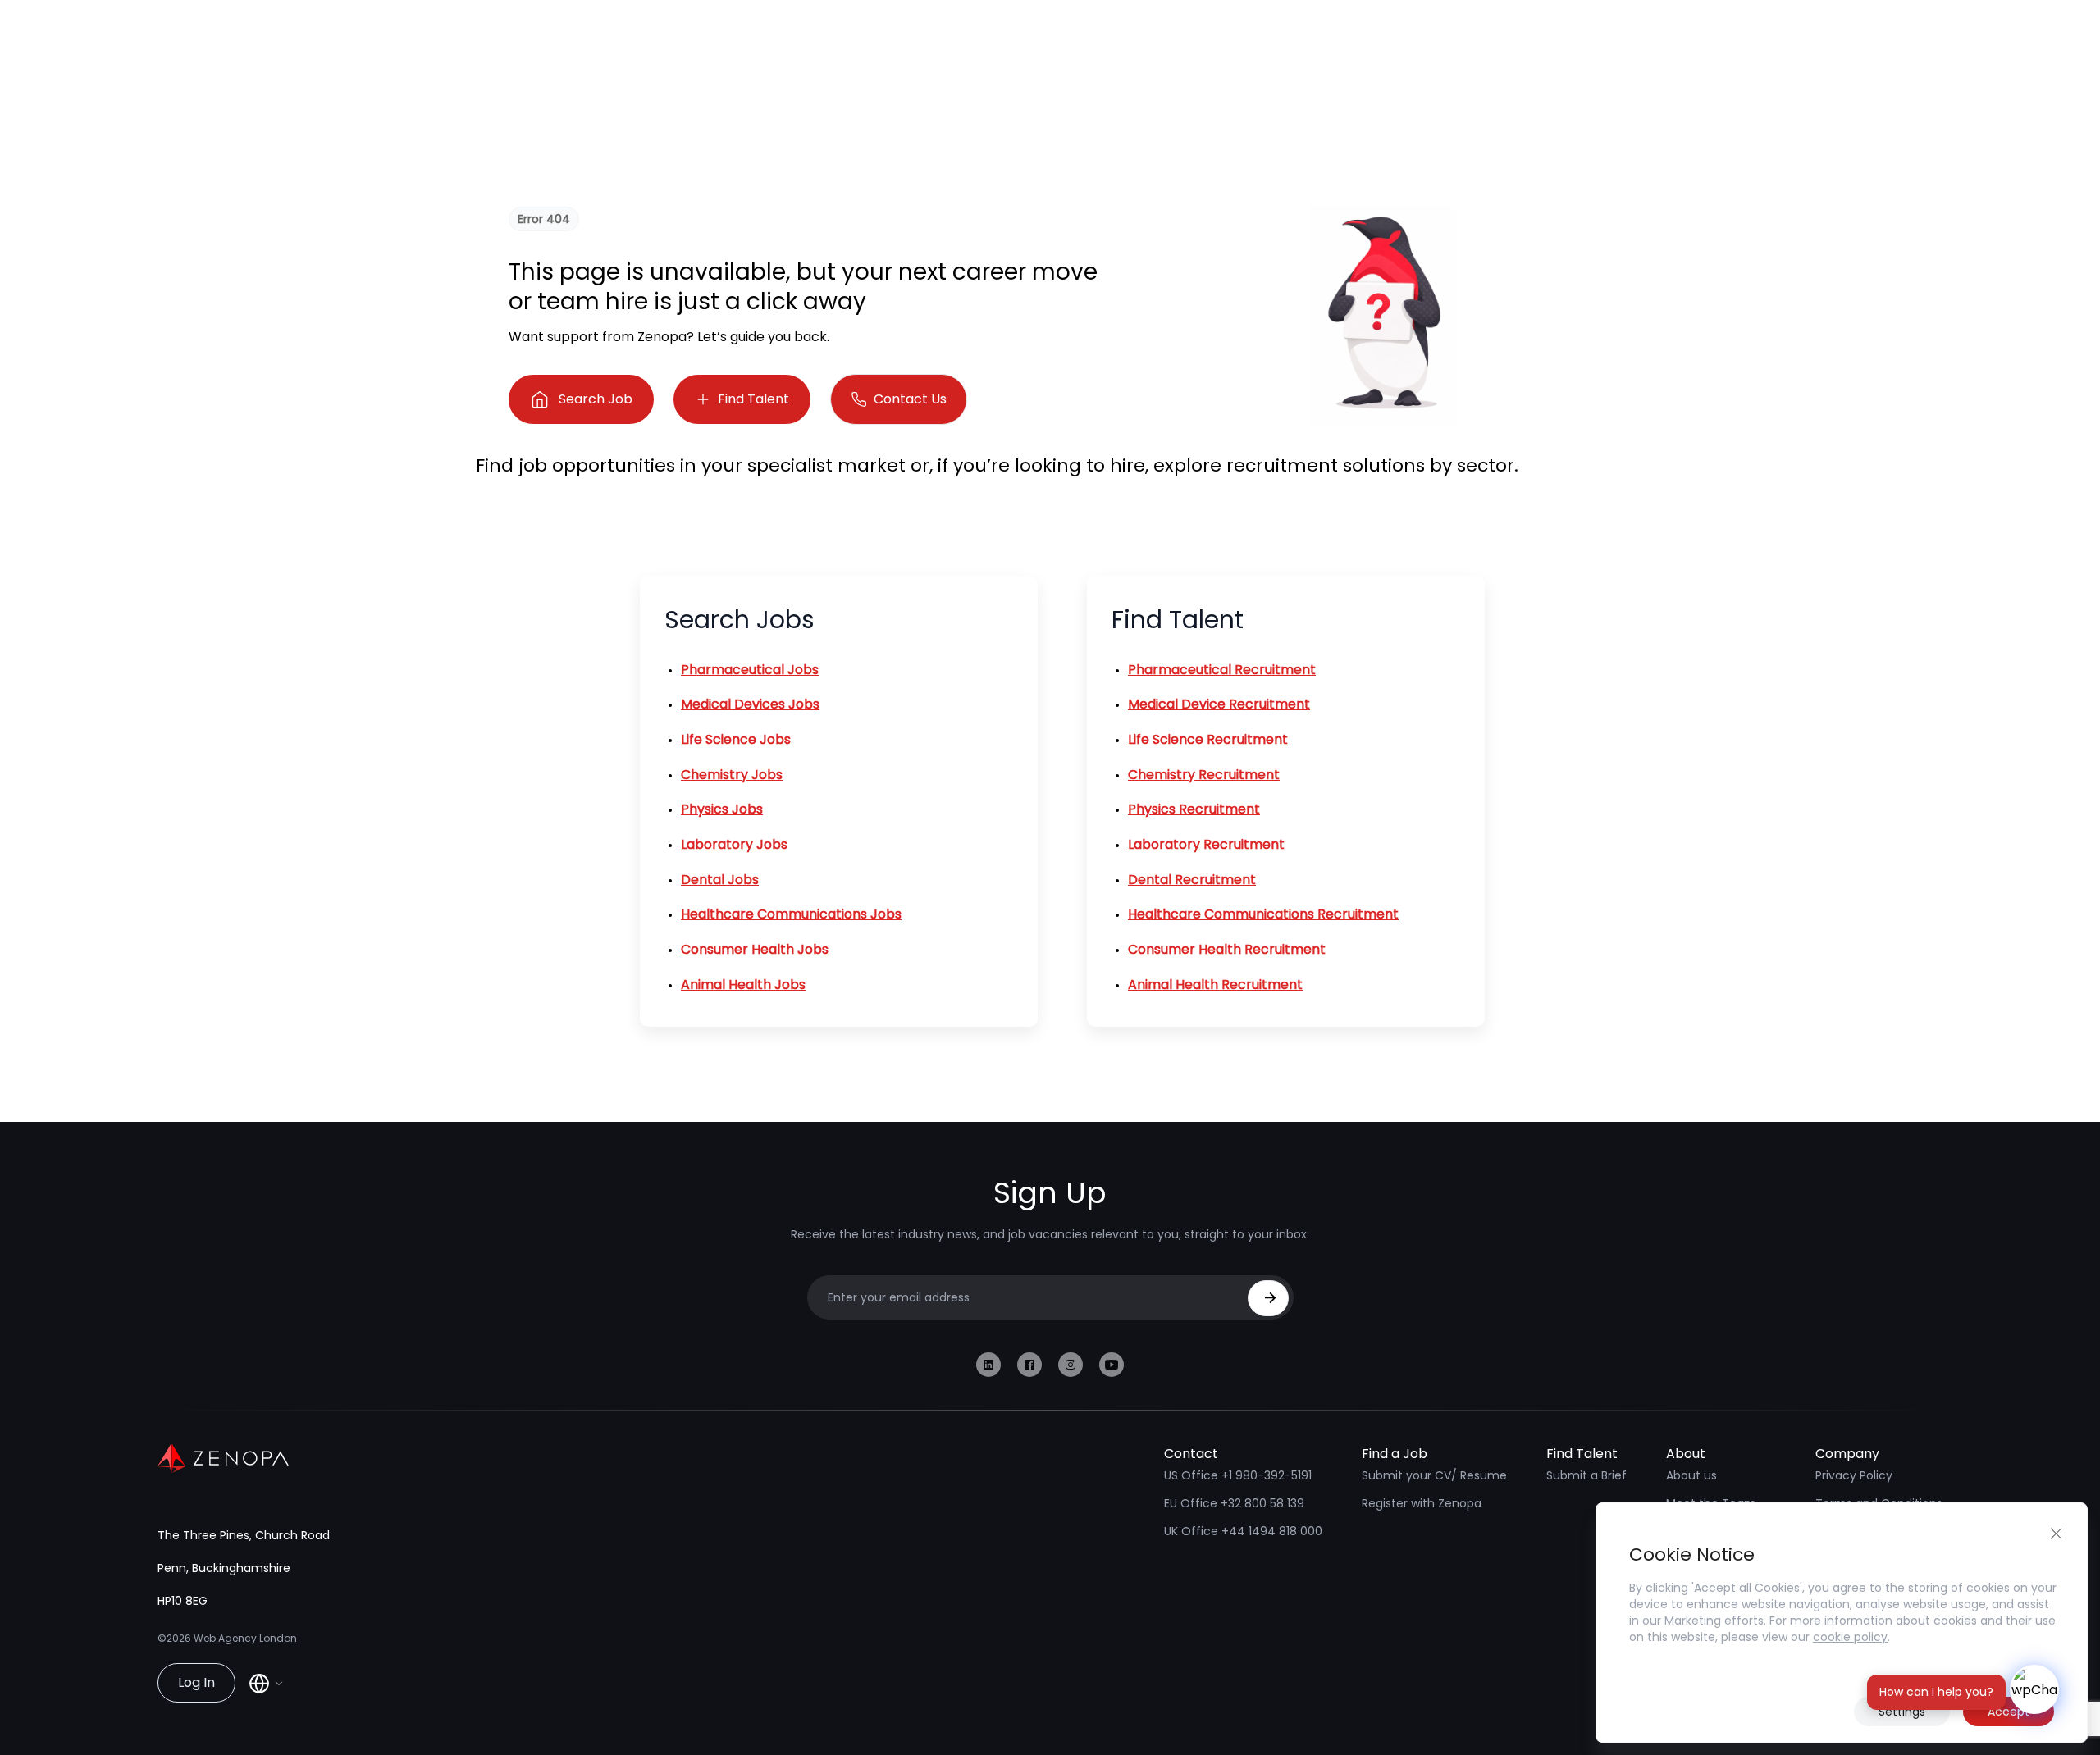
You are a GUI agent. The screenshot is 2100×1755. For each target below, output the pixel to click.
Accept (2009, 1712)
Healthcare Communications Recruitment (1263, 914)
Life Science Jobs (736, 739)
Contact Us (910, 399)
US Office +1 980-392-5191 (1238, 1475)
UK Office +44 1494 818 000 (1243, 1531)
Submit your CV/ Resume (1434, 1475)
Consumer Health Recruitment (1227, 949)
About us (1691, 1475)
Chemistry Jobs (732, 775)
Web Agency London (245, 1638)
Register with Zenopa (1422, 1503)
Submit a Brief (1586, 1475)
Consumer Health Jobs (755, 949)
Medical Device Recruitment (1219, 704)
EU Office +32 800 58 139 (1234, 1503)
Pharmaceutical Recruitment (1222, 670)
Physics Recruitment (1194, 809)
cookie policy (1850, 1637)
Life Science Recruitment (1208, 739)
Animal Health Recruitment (1215, 985)
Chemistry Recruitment (1204, 775)
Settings (1902, 1712)
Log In (196, 1682)
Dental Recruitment (1192, 880)
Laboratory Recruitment (1206, 844)
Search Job (596, 399)
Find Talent (753, 399)
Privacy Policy (1854, 1475)
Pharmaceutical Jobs (750, 670)
